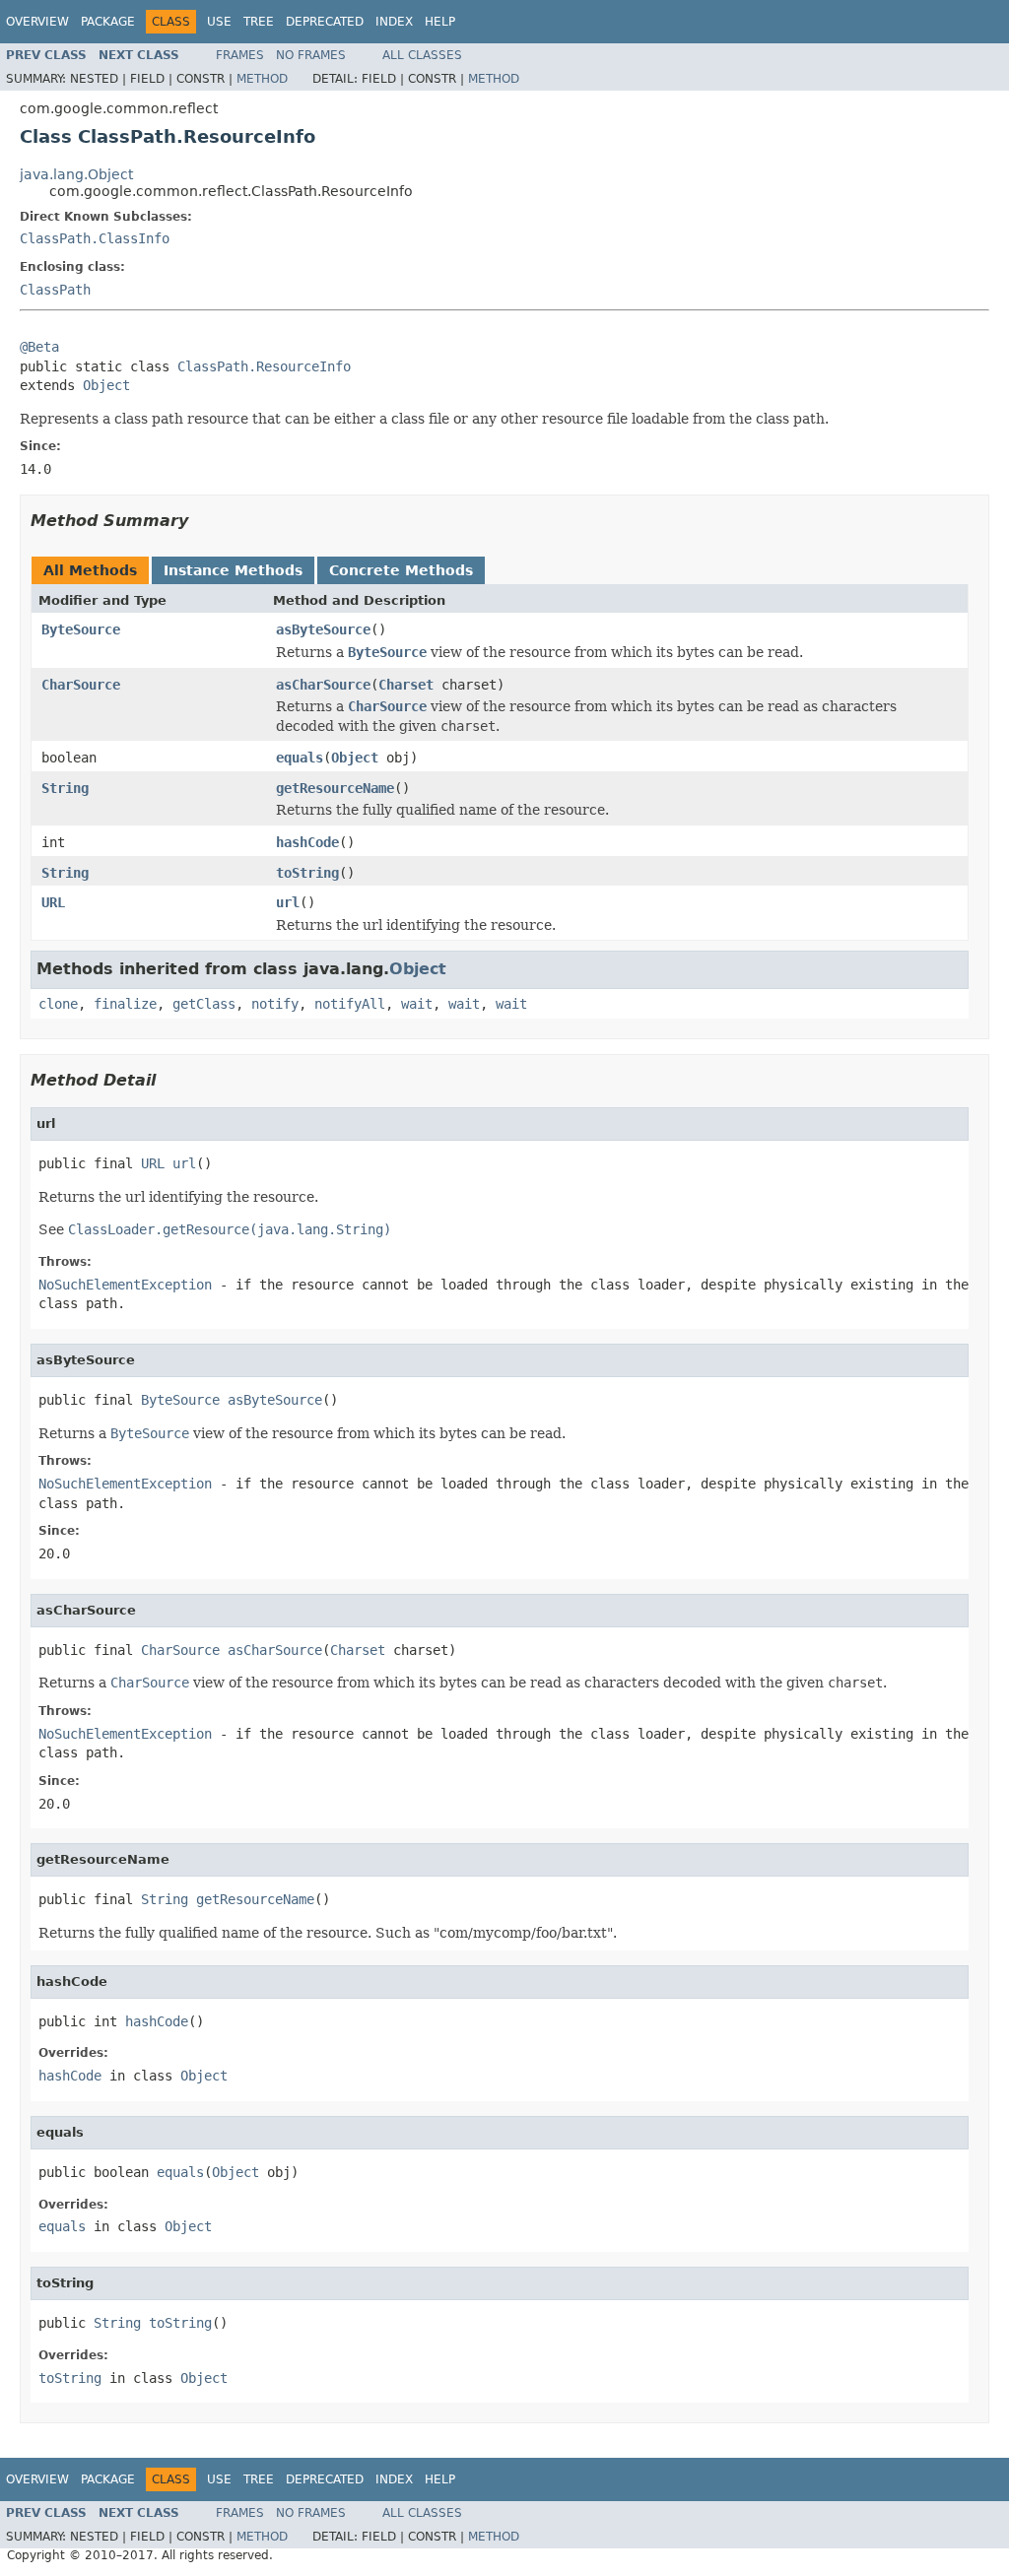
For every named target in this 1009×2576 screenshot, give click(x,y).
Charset (406, 685)
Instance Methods (233, 570)
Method (262, 79)
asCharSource (323, 685)
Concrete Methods (401, 570)
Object (106, 385)
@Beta (39, 347)
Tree (259, 22)
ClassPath (55, 290)
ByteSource (81, 629)
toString (307, 873)
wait (417, 1004)
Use (219, 22)
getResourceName (335, 788)
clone (58, 1004)
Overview (37, 22)
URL (53, 902)
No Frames (311, 55)
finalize (125, 1004)
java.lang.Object (76, 174)
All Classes (422, 55)
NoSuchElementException (125, 1285)
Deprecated (325, 22)
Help (440, 22)
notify (275, 1004)
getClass (204, 1004)
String (65, 788)
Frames (240, 55)
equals (300, 758)
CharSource (81, 685)
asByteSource (323, 629)
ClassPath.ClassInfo (95, 238)
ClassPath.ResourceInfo (264, 366)
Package (108, 22)
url (288, 902)
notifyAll (350, 1004)
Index (394, 22)
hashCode (307, 842)
